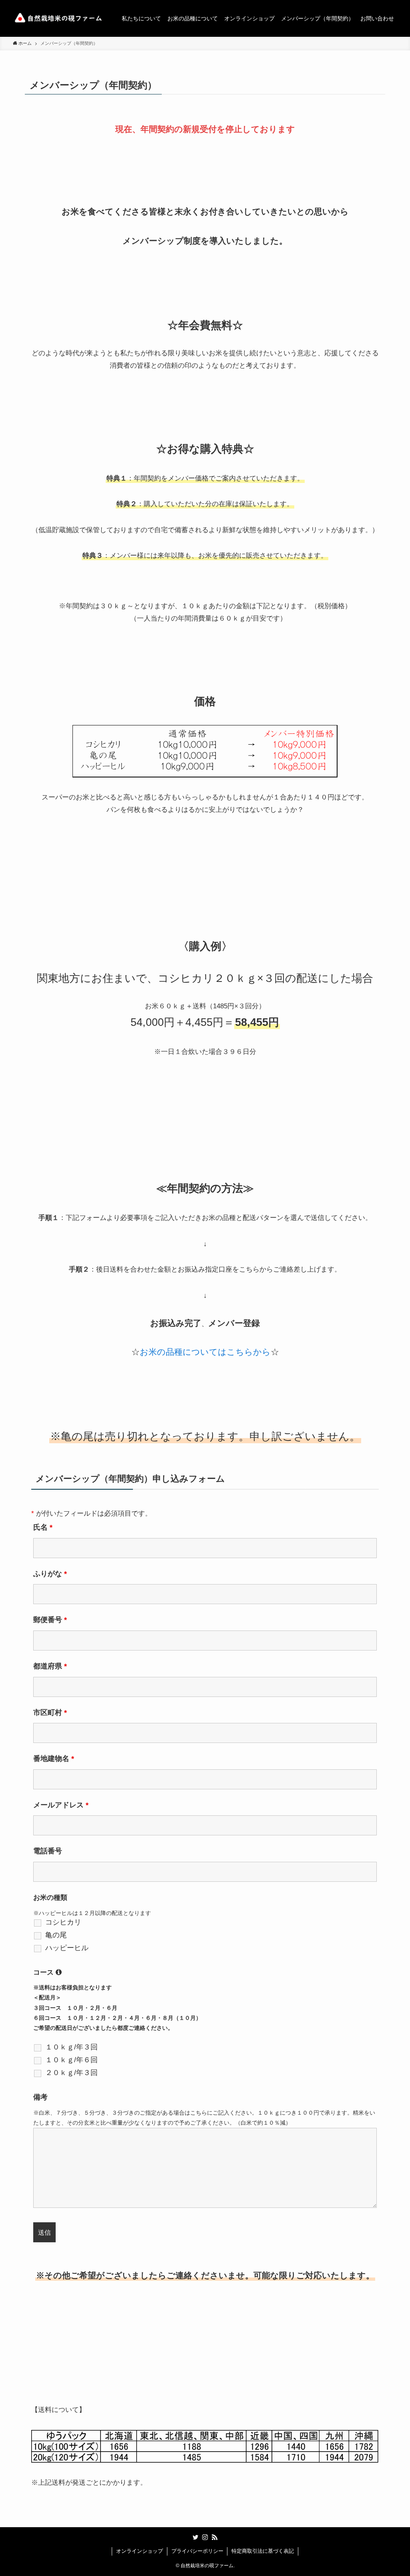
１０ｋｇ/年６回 (71, 2060)
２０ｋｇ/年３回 (71, 2073)
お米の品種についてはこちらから (205, 1352)
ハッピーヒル (67, 1948)
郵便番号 (50, 1620)
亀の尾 (56, 1935)
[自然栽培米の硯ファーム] (58, 18)
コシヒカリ (63, 1922)
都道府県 (50, 1666)
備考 (40, 2097)
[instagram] (205, 2537)
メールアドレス (61, 1805)
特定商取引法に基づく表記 (263, 2551)
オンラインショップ (140, 2551)
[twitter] (195, 2537)
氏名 (43, 1527)
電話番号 (48, 1851)
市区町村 (50, 1713)
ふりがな (50, 1574)
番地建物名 (54, 1759)
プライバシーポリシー (197, 2551)
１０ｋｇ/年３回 (71, 2047)
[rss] (215, 2537)
